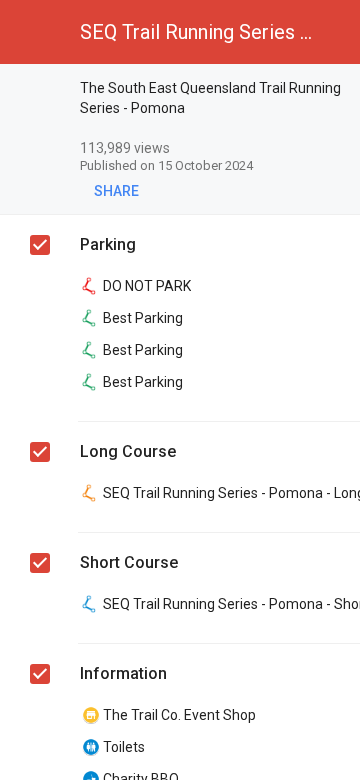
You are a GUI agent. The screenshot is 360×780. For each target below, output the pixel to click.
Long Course (128, 451)
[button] (32, 32)
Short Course (129, 562)
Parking (108, 244)
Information (123, 673)
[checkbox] (41, 91)
